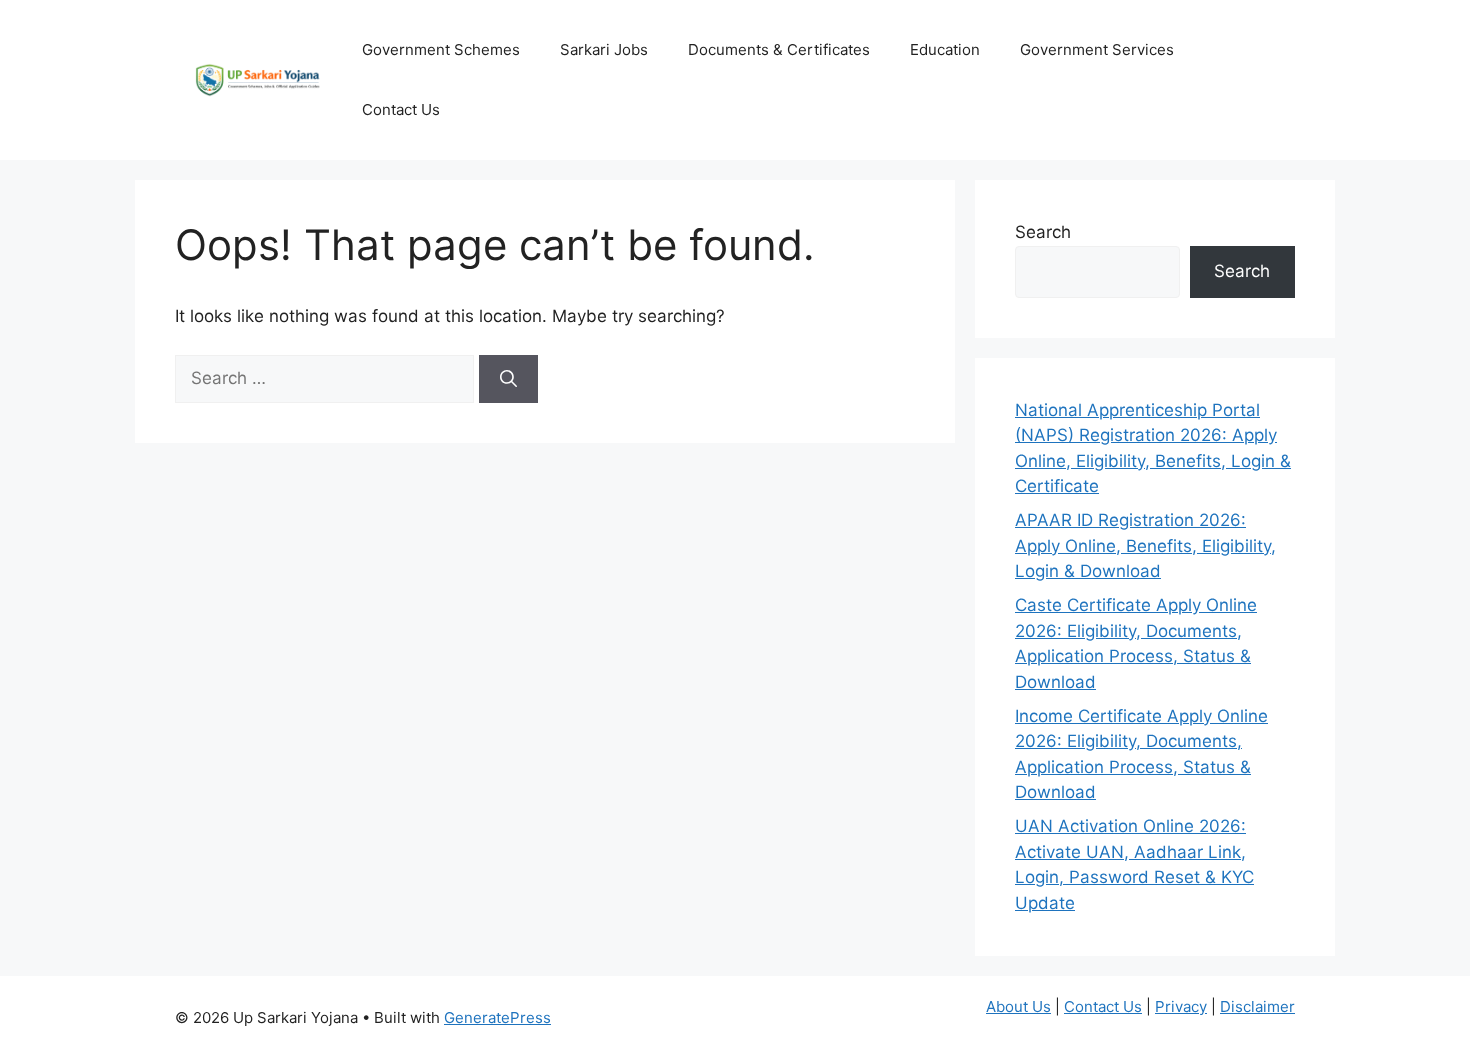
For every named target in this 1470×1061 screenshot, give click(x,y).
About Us (1018, 1006)
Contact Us (401, 109)
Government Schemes (441, 49)
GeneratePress (497, 1017)
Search (1043, 232)
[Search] (508, 379)
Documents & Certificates (779, 49)
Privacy (1181, 1006)
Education (945, 49)
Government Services (1097, 49)
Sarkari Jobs (604, 49)
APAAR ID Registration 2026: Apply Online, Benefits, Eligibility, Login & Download (1145, 545)
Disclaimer (1257, 1006)
